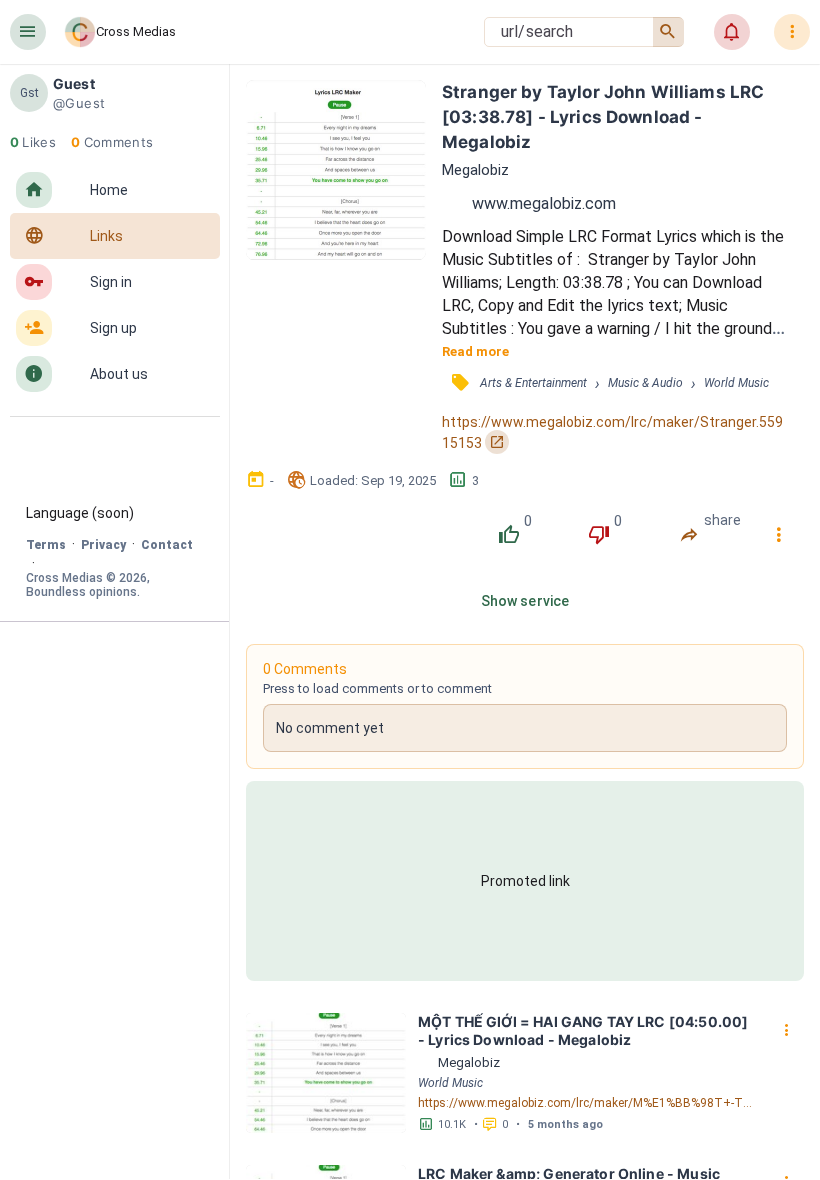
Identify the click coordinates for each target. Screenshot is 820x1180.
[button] (28, 32)
